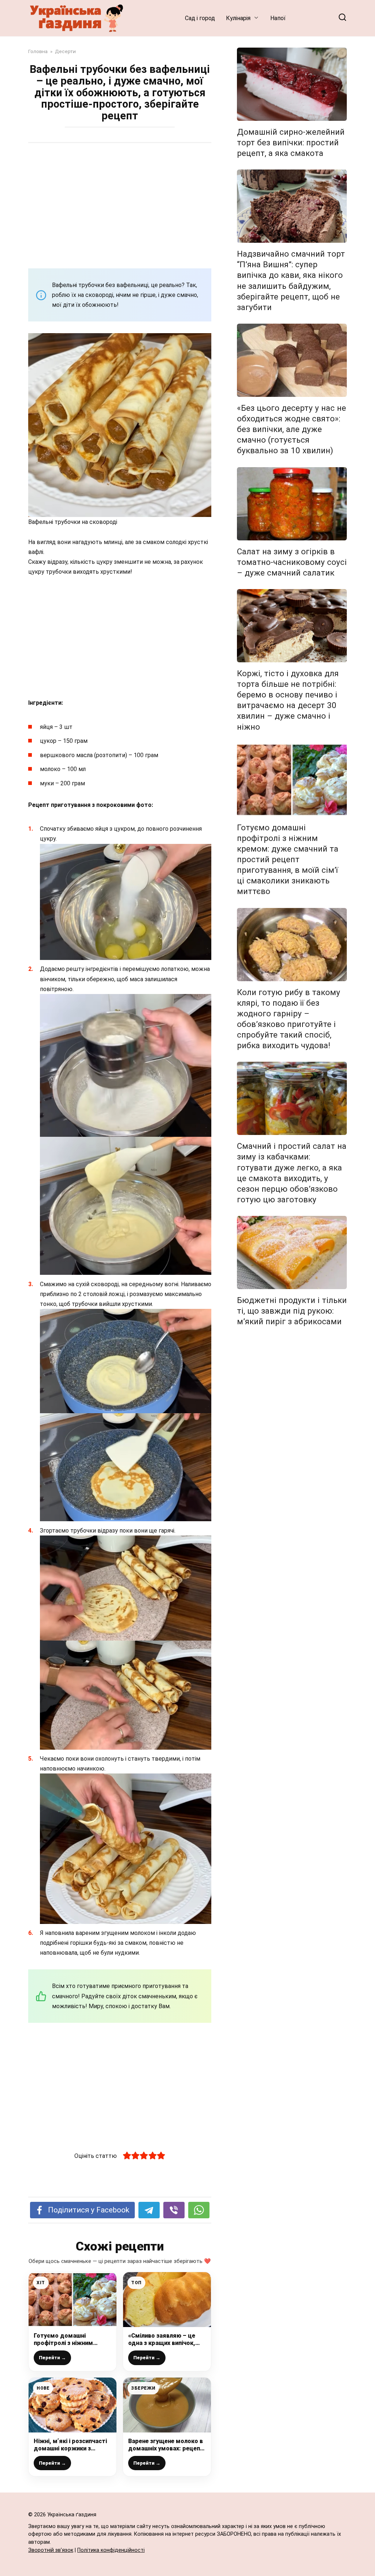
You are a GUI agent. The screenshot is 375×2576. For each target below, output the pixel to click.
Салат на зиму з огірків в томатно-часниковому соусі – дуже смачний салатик (292, 562)
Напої (278, 18)
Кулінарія (238, 18)
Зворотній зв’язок (51, 2550)
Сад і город (200, 18)
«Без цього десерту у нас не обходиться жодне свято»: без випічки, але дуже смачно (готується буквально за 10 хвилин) (292, 429)
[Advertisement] (120, 205)
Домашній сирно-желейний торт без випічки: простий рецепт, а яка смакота (291, 142)
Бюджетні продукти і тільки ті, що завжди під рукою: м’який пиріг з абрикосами (292, 1311)
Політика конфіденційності (111, 2550)
